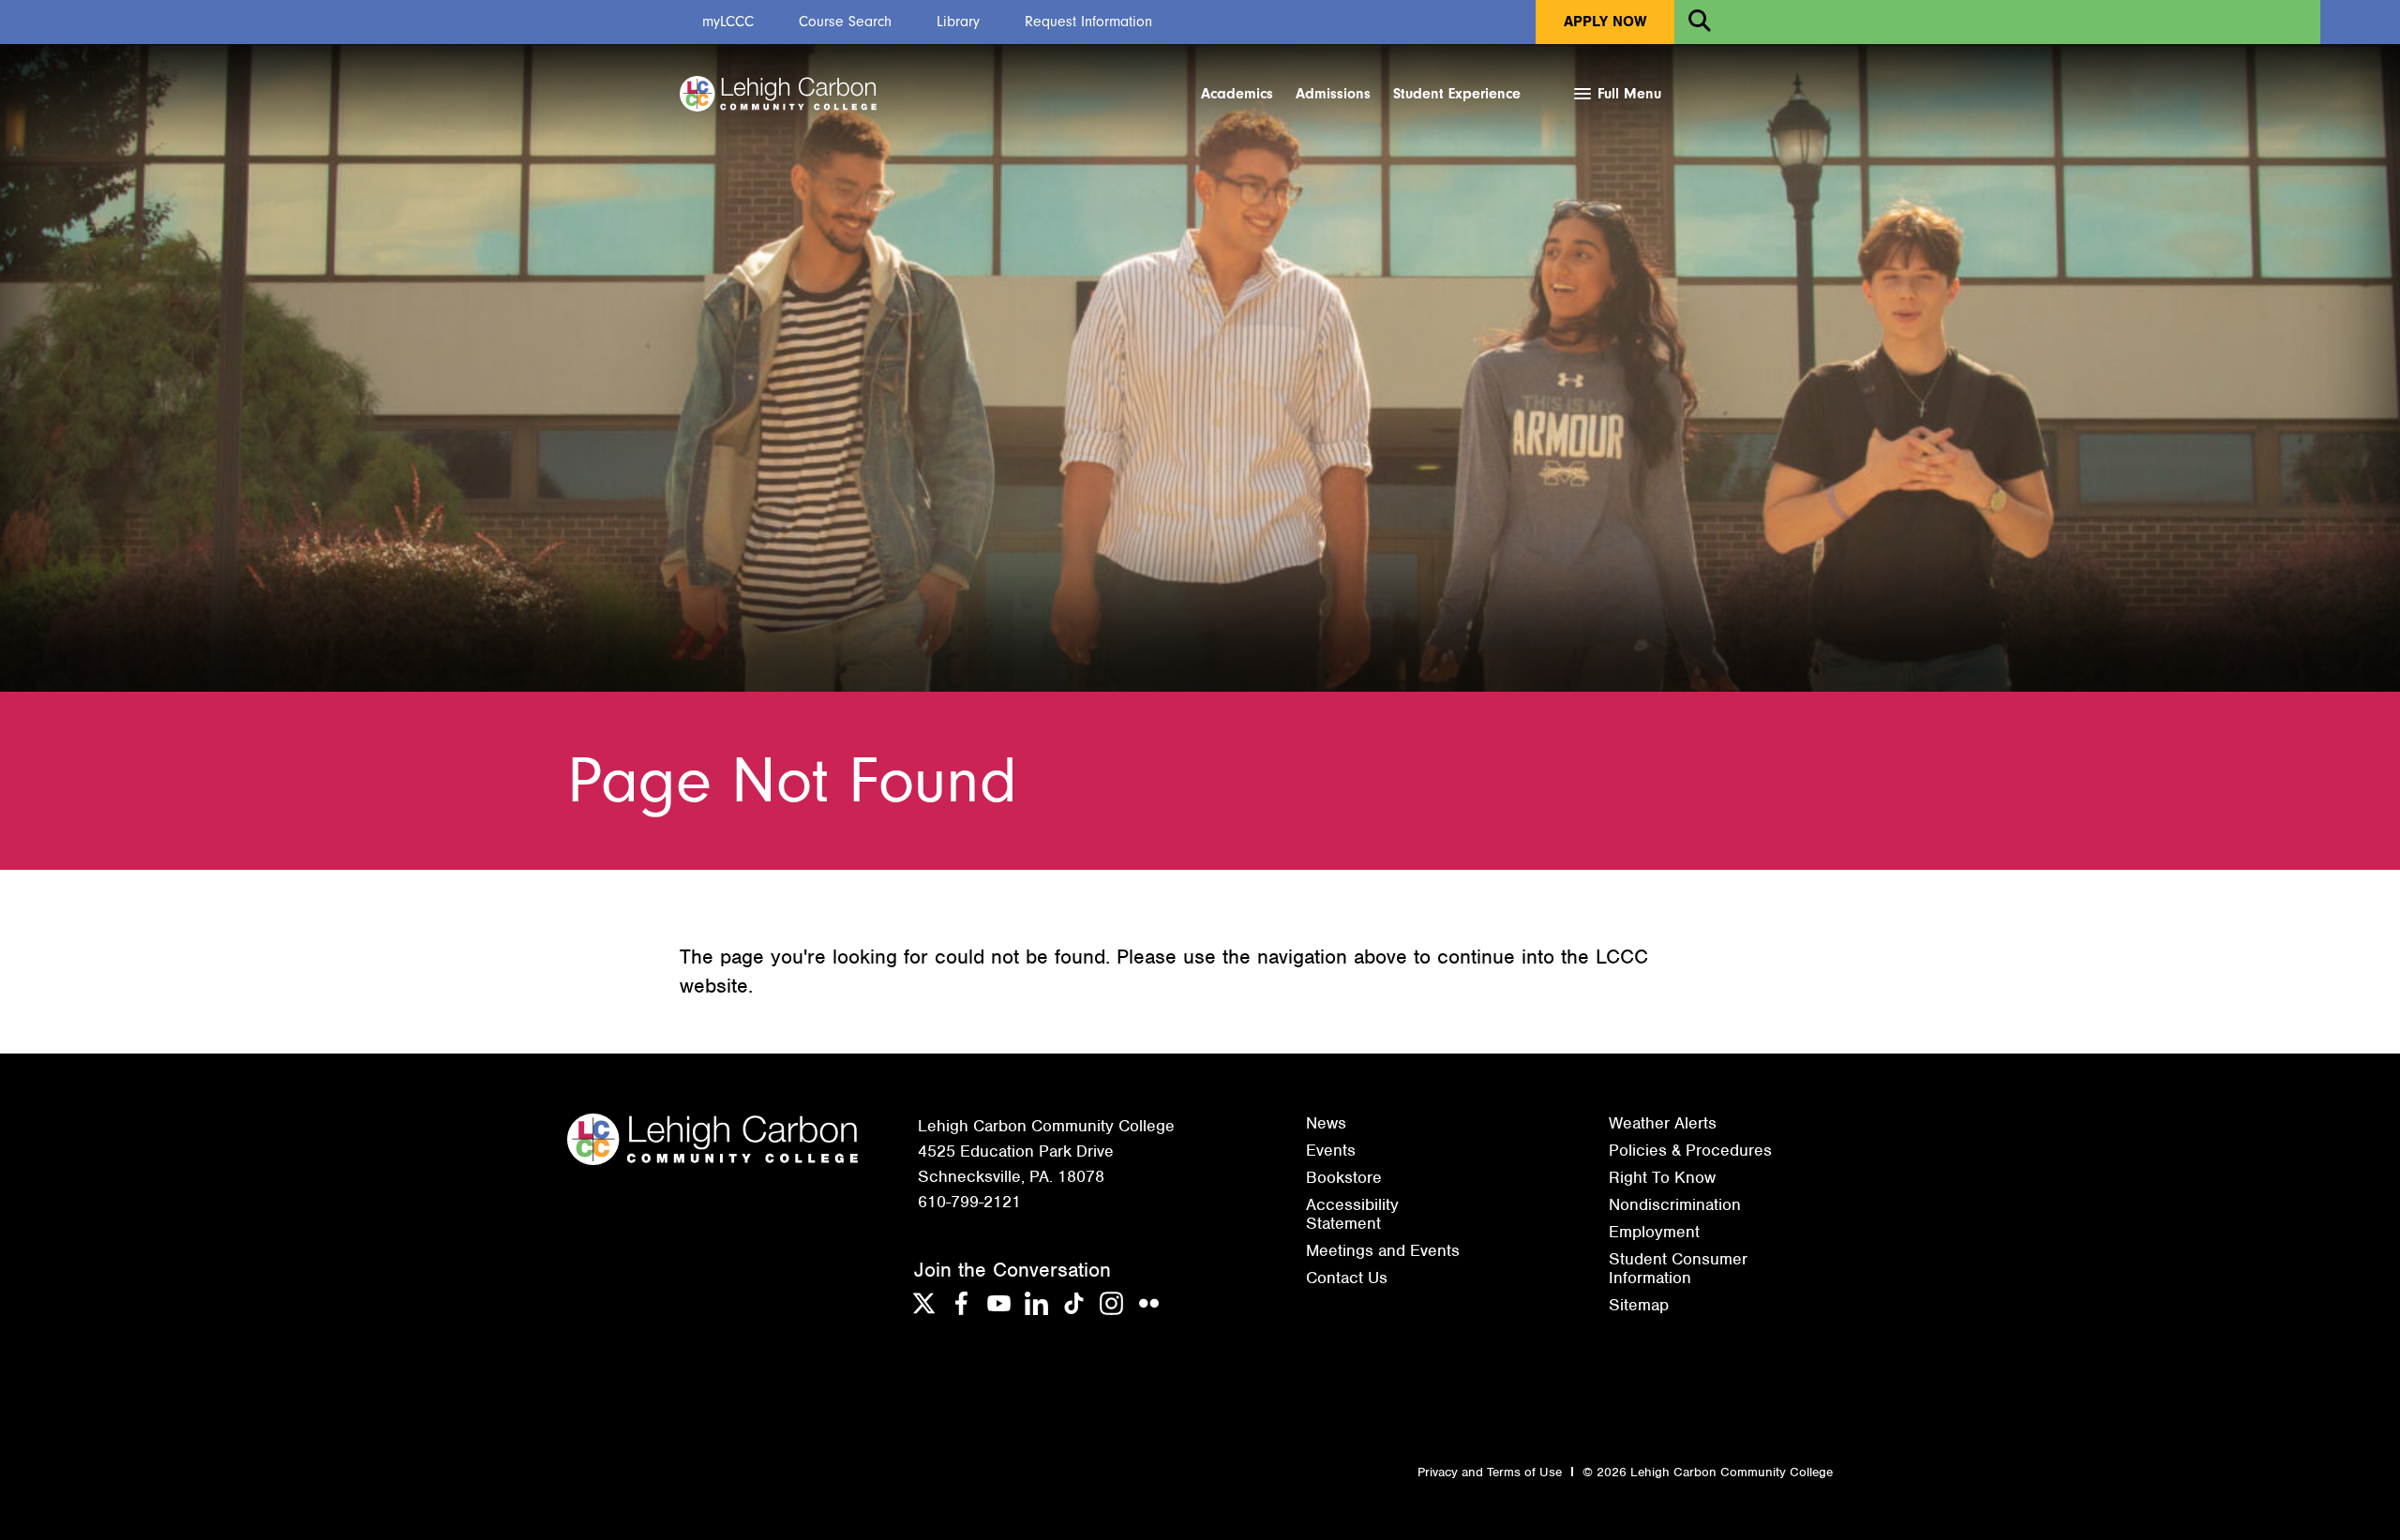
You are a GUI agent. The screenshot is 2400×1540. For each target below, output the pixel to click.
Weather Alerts (1663, 1123)
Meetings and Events (1383, 1250)
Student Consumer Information (1678, 1268)
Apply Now (1605, 22)
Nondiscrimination (1675, 1204)
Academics (1237, 94)
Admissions (1333, 94)
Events (1331, 1150)
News (1326, 1123)
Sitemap (1639, 1305)
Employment (1654, 1232)
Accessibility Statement (1352, 1214)
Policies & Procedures (1690, 1150)
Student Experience (1457, 94)
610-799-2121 (969, 1202)
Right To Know (1662, 1177)
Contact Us (1347, 1278)
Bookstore (1344, 1177)
